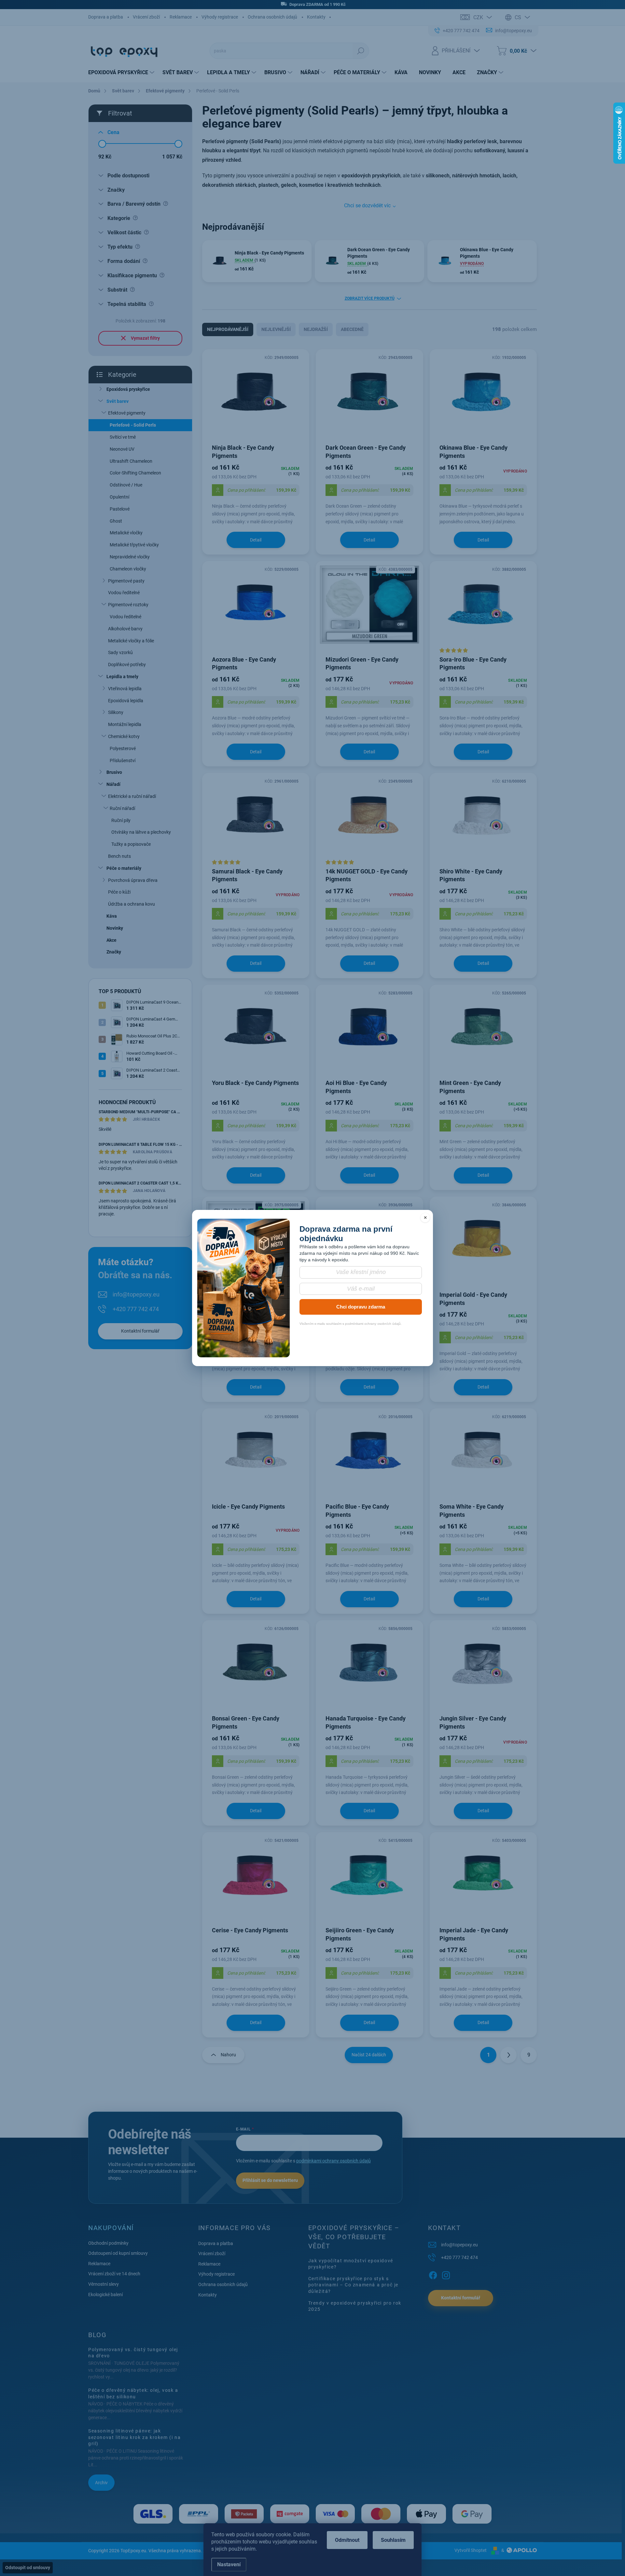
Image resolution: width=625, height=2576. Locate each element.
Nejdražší (316, 329)
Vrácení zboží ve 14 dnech (114, 2274)
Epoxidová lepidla (126, 701)
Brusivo (114, 772)
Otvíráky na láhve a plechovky (141, 832)
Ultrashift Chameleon (131, 461)
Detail (256, 540)
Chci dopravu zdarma (361, 1307)
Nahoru (228, 2055)
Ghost (116, 521)
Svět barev (118, 401)
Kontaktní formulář (140, 1331)
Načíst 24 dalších (369, 2055)
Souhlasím (393, 2540)
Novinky (115, 928)
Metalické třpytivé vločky (134, 545)
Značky (114, 952)
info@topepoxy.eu (136, 1294)
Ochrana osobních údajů (272, 17)
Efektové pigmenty (127, 413)
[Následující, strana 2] (508, 2055)
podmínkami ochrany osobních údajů (333, 2161)
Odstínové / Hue (126, 485)
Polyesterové (123, 748)
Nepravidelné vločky (130, 557)
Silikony (116, 712)
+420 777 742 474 (136, 1309)
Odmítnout (347, 2540)
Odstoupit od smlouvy (28, 2568)
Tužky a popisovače (131, 844)
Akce (111, 940)
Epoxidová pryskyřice (128, 389)
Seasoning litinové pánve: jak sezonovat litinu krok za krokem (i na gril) (134, 2437)
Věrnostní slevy (104, 2284)
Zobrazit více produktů (370, 298)
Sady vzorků (120, 652)
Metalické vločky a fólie (131, 641)
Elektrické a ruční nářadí (132, 796)
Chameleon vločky (128, 569)
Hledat (361, 51)
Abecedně (352, 329)
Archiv (101, 2483)
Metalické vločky (126, 533)
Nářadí (113, 784)
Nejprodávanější (228, 329)
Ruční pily (121, 820)
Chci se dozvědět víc (367, 206)
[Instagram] (446, 2274)
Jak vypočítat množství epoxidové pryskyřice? (351, 2264)
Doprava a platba (106, 17)
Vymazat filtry (145, 338)
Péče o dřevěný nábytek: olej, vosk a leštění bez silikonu (133, 2393)
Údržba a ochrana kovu (132, 904)
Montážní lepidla (125, 724)
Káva (112, 916)
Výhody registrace (220, 17)
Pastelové (120, 509)
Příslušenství (123, 760)
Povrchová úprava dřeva (133, 880)
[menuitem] (122, 73)
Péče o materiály (124, 868)
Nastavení (229, 2564)
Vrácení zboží (146, 17)
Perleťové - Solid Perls (133, 425)
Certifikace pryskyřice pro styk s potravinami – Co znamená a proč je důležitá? (353, 2285)
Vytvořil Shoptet (471, 2550)
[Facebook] (433, 2274)
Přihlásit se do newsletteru (270, 2180)
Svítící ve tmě (123, 437)
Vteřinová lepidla (125, 689)
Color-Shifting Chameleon (135, 473)
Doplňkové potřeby (127, 665)
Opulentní (119, 497)
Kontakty (316, 17)
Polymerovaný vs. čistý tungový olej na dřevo (133, 2353)
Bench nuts (119, 856)
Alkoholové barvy (125, 629)
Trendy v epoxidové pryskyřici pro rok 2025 (355, 2306)
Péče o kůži (119, 892)
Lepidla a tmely (122, 677)
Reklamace (181, 17)
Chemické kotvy (124, 736)
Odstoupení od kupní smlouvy (118, 2253)
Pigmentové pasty (126, 581)
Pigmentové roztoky (128, 605)
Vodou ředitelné (124, 593)
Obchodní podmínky (108, 2243)
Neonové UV (122, 449)
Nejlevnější (276, 329)
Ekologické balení (105, 2295)
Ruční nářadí (122, 808)
